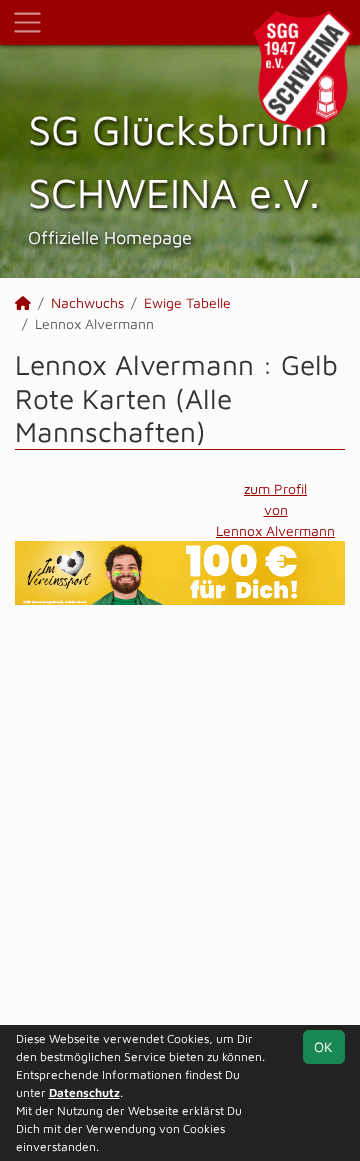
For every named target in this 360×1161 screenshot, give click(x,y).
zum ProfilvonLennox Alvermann (275, 509)
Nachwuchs (87, 302)
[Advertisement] (180, 827)
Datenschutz (84, 1092)
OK (323, 1046)
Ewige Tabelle (187, 302)
